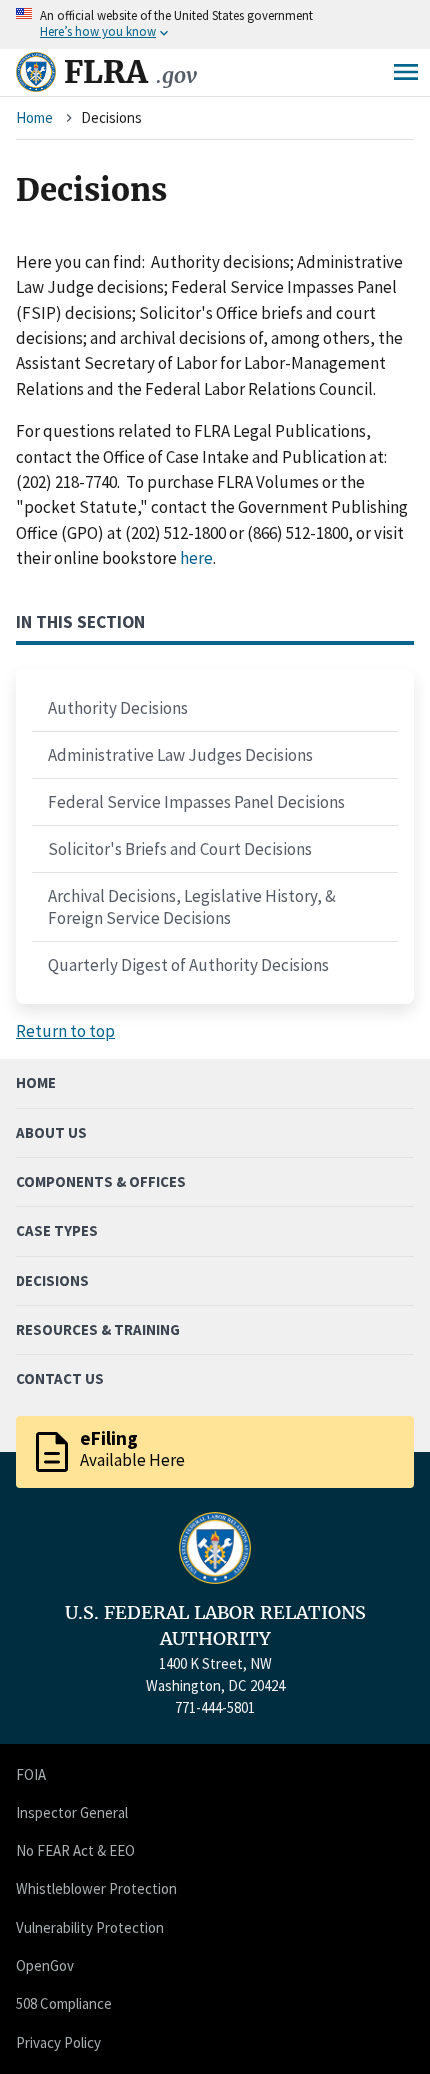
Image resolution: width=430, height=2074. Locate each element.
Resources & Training (98, 1329)
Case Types (57, 1230)
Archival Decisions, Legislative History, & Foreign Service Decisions (192, 907)
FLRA (130, 72)
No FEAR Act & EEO (75, 1850)
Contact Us (60, 1378)
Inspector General (72, 1812)
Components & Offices (101, 1181)
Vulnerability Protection (90, 1927)
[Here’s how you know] (215, 24)
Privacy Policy (58, 2042)
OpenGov (45, 1965)
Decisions (52, 1280)
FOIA (31, 1774)
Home (34, 117)
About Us (51, 1132)
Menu (406, 72)
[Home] (36, 72)
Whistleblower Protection (96, 1888)
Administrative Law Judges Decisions (180, 755)
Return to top (65, 1031)
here (196, 558)
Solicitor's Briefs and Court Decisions (180, 849)
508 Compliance (64, 2003)
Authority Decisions (118, 708)
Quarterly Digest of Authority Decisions (188, 965)
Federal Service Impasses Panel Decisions (196, 802)
